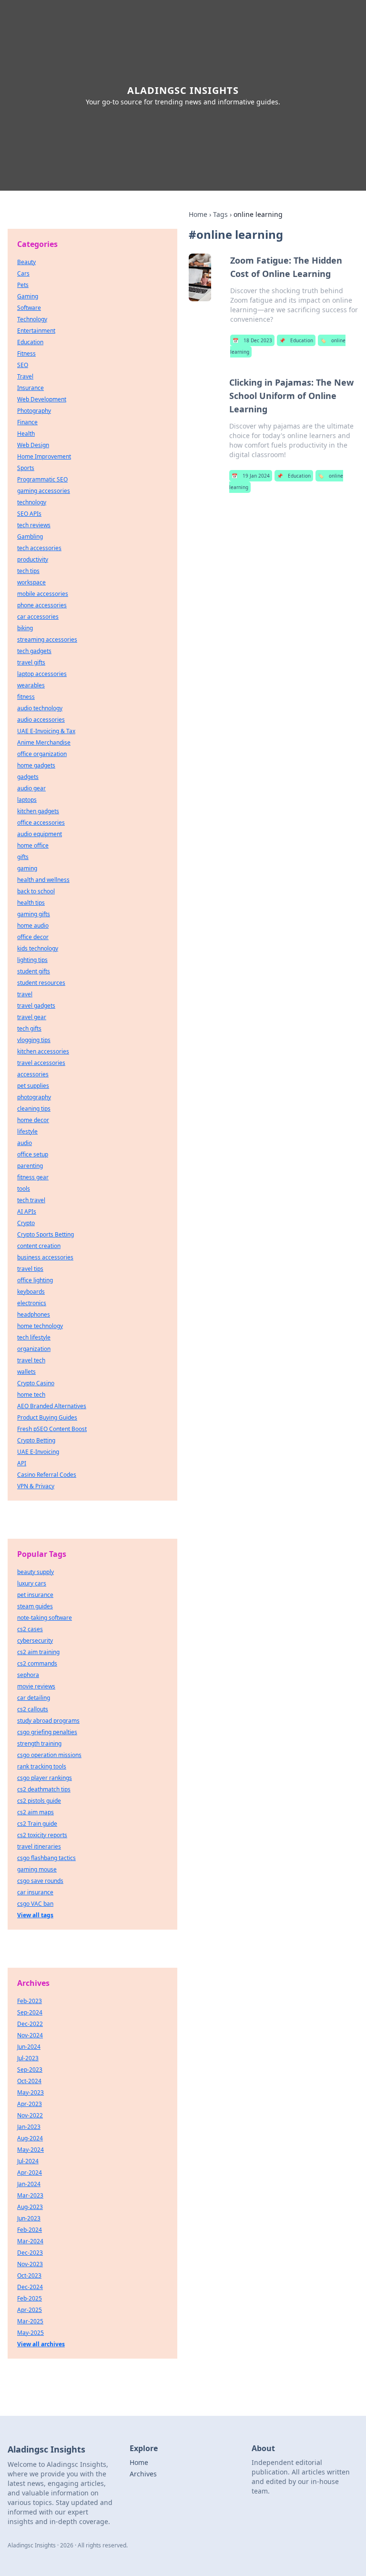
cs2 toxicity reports (42, 1835)
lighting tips (32, 960)
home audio (33, 925)
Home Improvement (44, 456)
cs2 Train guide (37, 1824)
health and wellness (43, 880)
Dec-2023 (30, 2253)
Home (198, 214)
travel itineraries (39, 1846)
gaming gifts (34, 914)
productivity (33, 559)
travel (25, 994)
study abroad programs (48, 1721)
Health (26, 434)
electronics (32, 1303)
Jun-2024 (29, 2047)
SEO (23, 365)
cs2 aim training (38, 1652)
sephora (28, 1675)
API (22, 1463)
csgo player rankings (45, 1778)
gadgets (28, 777)
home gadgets (36, 765)
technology (32, 502)
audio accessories (41, 720)
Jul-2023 (28, 2058)
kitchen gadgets (38, 811)
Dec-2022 (30, 2024)
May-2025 (30, 2333)
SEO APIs (29, 514)
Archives (143, 2474)
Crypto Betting (36, 1440)
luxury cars (32, 1583)
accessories (33, 1074)
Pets (23, 285)
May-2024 (30, 2150)
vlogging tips (34, 1040)
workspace (31, 582)
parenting (30, 1166)
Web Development (42, 399)
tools (24, 1189)
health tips (31, 903)
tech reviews (34, 525)
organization (34, 1349)
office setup (33, 1154)
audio (25, 1143)
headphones (34, 1314)
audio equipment (40, 834)
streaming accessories (47, 639)
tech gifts (29, 1028)
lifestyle (27, 1131)
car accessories (38, 617)
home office (33, 845)
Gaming (28, 296)
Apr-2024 (30, 2172)
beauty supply (36, 1572)
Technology (32, 319)
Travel (25, 376)
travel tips (30, 1269)
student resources (41, 983)
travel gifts (31, 662)
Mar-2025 (30, 2321)
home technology (40, 1326)
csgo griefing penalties (47, 1732)
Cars (23, 273)
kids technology (38, 948)
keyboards (31, 1292)
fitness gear (33, 1177)
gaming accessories (44, 491)
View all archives (41, 2344)
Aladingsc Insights (183, 90)
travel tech (31, 1360)
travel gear (32, 1017)
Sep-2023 (30, 2070)
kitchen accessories (43, 1051)
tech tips (28, 571)
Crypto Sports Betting (46, 1234)
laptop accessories (42, 674)
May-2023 (30, 2092)
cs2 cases (30, 1629)
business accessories (45, 1257)
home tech (31, 1395)
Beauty (26, 262)
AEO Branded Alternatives (52, 1406)
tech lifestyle (34, 1337)
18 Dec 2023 (252, 340)
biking (25, 628)
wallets (26, 1372)
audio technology (40, 708)
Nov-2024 (30, 2035)
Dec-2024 (30, 2287)
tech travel (31, 1200)
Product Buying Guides (47, 1417)
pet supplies (33, 1086)
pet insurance (35, 1595)
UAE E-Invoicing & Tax (46, 731)
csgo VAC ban (35, 1904)
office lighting (35, 1280)
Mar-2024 (30, 2241)
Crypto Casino (36, 1383)
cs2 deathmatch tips (44, 1789)
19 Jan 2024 (251, 476)
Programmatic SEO (42, 479)
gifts (23, 857)
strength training (39, 1743)
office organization (42, 754)
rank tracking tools (42, 1766)
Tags (220, 214)
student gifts (34, 971)
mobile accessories (43, 594)
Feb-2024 (30, 2230)
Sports (26, 468)
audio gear (31, 788)
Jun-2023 (29, 2218)
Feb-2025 (30, 2298)
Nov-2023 (30, 2264)
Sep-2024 (30, 2012)
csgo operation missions (49, 1755)
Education (296, 340)
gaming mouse (37, 1869)
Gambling (30, 537)
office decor (33, 937)
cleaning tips (34, 1109)
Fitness (26, 353)
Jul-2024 (28, 2161)
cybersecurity (35, 1641)
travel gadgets (36, 1006)
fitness (26, 697)
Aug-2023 (30, 2207)
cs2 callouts (33, 1709)
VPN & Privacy (36, 1486)
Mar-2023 (30, 2195)
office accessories (41, 823)
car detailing (34, 1698)
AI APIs (27, 1211)
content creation (39, 1246)
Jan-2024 (29, 2184)
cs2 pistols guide (39, 1801)
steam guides (35, 1606)
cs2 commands (37, 1663)
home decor (33, 1120)
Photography (34, 411)
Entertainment (36, 331)
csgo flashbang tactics (46, 1858)
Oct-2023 (29, 2275)
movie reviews (36, 1686)
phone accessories (42, 605)
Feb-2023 (30, 2001)
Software (29, 308)
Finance (27, 422)
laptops (27, 800)
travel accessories (41, 1063)
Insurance (30, 388)
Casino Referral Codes (47, 1475)
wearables (31, 685)
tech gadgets (34, 651)
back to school (36, 891)
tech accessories (39, 548)
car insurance (35, 1892)
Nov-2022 (30, 2115)
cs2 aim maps (36, 1812)
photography (34, 1097)
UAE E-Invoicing (38, 1452)
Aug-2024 (30, 2138)
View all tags (35, 1915)
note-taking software (45, 1618)
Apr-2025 (30, 2310)
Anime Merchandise (44, 742)
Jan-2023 (29, 2127)
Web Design (33, 445)
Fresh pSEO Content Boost (52, 1429)
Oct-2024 (29, 2081)
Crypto (26, 1223)
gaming (27, 868)
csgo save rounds (40, 1881)
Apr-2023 (30, 2104)
